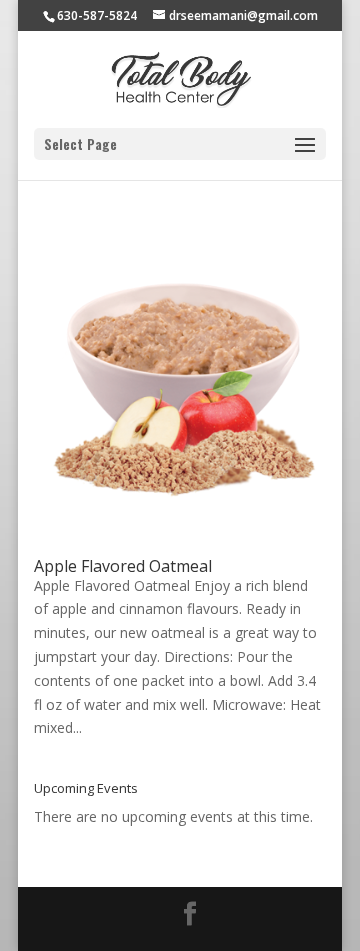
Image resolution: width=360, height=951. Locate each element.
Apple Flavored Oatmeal (123, 566)
